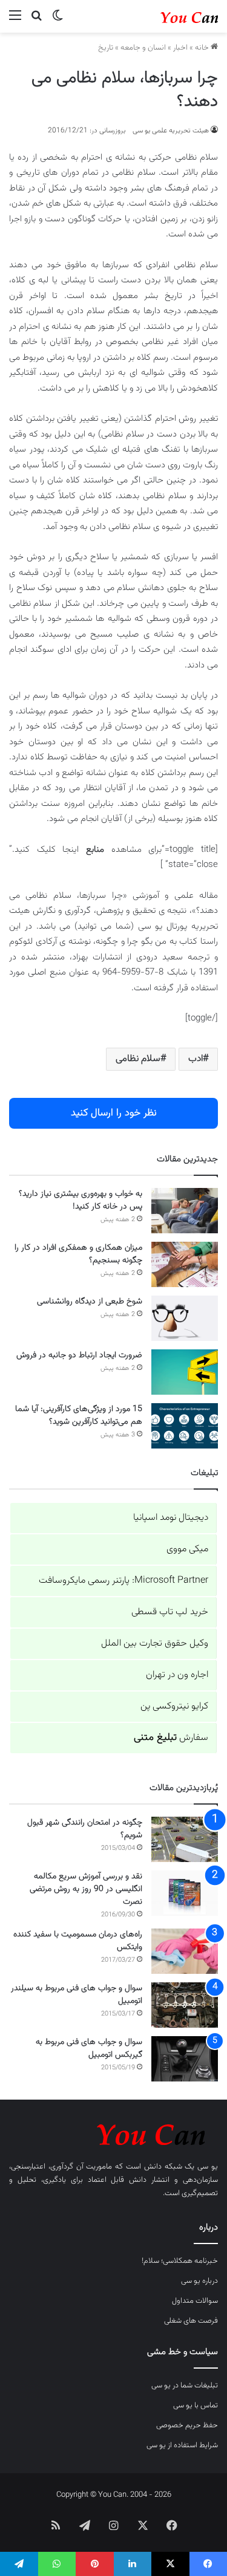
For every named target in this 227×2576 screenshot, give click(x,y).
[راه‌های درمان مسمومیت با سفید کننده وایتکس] (185, 1951)
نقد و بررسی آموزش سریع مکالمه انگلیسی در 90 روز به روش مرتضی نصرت (86, 1889)
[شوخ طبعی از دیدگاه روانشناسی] (185, 1318)
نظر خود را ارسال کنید (114, 1113)
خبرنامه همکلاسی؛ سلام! (180, 2261)
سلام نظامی (138, 1059)
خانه (203, 48)
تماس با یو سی (196, 2406)
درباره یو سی (199, 2281)
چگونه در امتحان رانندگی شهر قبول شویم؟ (85, 1829)
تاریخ (106, 48)
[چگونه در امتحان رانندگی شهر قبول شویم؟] (185, 1839)
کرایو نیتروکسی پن (174, 1706)
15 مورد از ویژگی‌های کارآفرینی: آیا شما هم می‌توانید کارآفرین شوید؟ (79, 1416)
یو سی (208, 2167)
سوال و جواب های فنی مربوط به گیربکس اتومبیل (89, 2049)
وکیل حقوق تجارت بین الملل (155, 1643)
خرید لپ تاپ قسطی (170, 1612)
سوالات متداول (195, 2301)
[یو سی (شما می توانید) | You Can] (113, 2133)
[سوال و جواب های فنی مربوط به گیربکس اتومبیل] (185, 2059)
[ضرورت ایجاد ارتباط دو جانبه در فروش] (185, 1372)
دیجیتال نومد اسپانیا (171, 1518)
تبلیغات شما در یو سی (185, 2386)
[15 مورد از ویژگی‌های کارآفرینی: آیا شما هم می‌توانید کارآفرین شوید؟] (185, 1426)
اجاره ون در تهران (177, 1675)
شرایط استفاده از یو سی (182, 2445)
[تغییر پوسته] (58, 21)
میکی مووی (187, 1549)
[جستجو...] (36, 21)
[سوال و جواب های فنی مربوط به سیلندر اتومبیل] (185, 2005)
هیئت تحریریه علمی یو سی (171, 131)
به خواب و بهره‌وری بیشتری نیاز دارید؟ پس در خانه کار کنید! (81, 1200)
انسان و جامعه (143, 48)
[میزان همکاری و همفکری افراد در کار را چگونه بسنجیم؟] (185, 1264)
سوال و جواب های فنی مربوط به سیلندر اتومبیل (77, 1995)
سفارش (171, 1738)
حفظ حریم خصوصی (187, 2425)
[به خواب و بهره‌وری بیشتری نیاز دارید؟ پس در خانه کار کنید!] (185, 1211)
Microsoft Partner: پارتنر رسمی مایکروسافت (123, 1581)
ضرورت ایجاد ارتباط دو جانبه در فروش (79, 1355)
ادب (196, 1059)
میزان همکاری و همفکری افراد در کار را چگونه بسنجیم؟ (78, 1254)
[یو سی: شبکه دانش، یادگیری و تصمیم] (169, 16)
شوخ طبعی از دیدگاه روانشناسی (90, 1302)
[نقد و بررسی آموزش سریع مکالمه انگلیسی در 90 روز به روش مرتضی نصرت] (185, 1893)
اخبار (180, 48)
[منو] (15, 21)
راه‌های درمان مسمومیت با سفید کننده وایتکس (78, 1941)
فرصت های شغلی (191, 2321)
